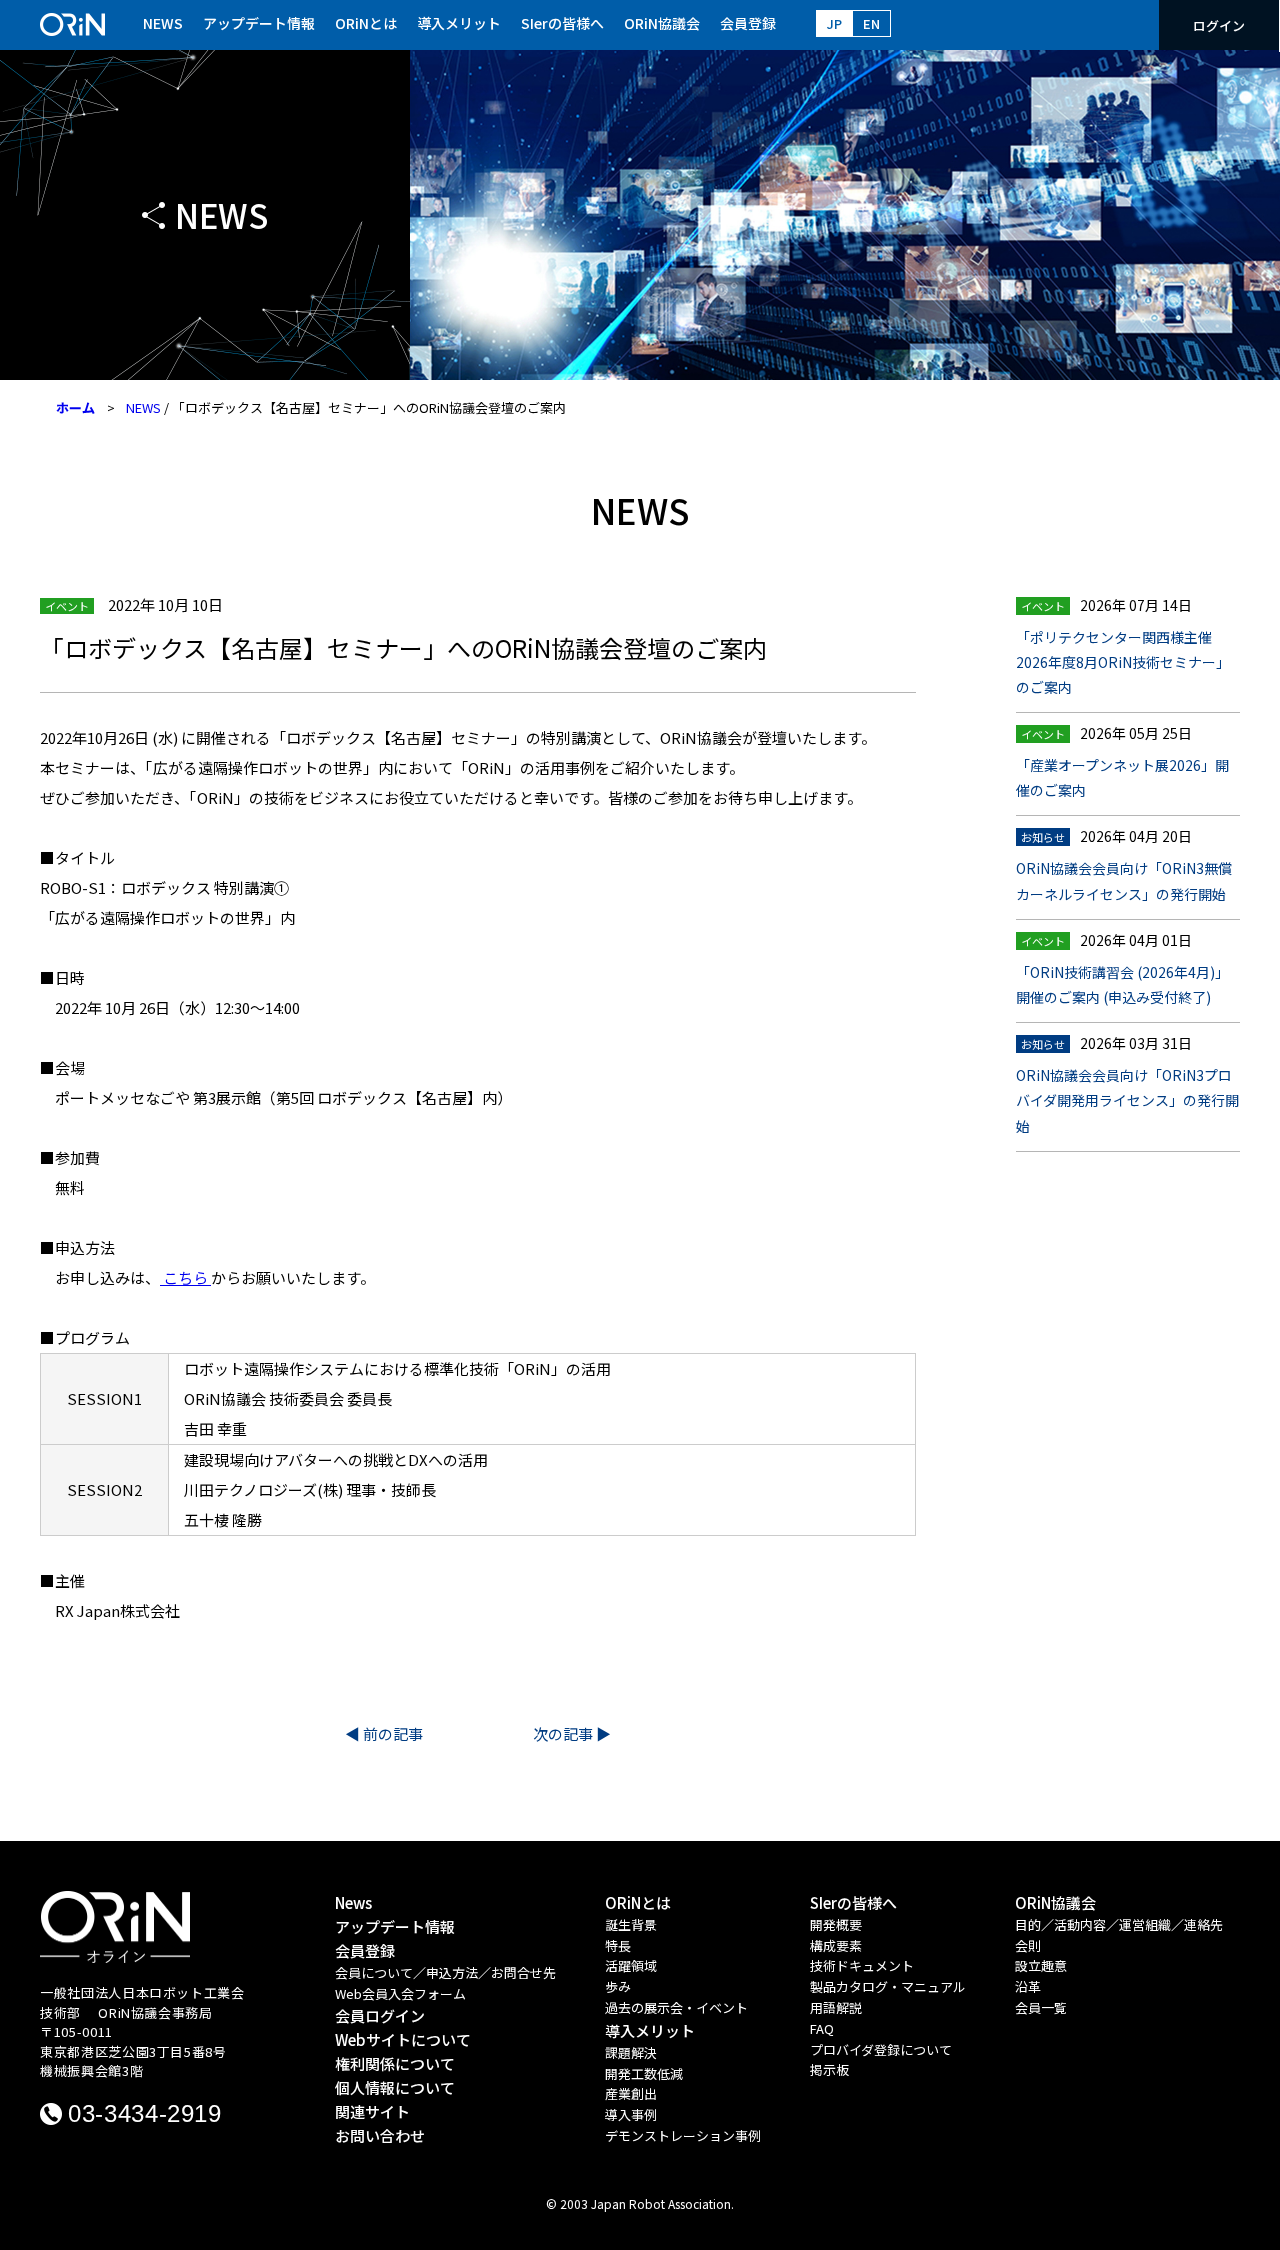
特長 (618, 1945)
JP (834, 23)
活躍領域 (631, 1965)
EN (871, 23)
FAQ (822, 2028)
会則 (1028, 1945)
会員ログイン (380, 2015)
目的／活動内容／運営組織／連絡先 (1119, 1924)
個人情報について (395, 2087)
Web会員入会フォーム (400, 1993)
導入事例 (631, 2114)
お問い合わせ (380, 2135)
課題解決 (631, 2052)
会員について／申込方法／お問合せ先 (445, 1972)
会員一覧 (1041, 2007)
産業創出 (631, 2093)
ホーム (75, 407)
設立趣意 (1041, 1965)
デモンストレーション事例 (683, 2135)
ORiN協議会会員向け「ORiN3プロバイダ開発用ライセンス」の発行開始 (1127, 1100)
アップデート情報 (259, 23)
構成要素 (836, 1945)
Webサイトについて (403, 2039)
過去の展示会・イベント (676, 2007)
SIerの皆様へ (562, 23)
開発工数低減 (644, 2073)
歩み (618, 1986)
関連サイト (372, 2111)
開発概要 (836, 1924)
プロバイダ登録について (881, 2049)
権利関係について (395, 2063)
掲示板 (829, 2069)
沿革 (1028, 1986)
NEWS (163, 23)
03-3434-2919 (145, 2113)
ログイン (1219, 25)
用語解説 (836, 2007)
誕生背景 (631, 1924)
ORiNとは (366, 23)
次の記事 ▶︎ (572, 1733)
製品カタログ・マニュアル (888, 1986)
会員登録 (748, 23)
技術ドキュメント (862, 1965)
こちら (185, 1277)
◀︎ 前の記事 (384, 1733)
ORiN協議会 (662, 23)
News (353, 1902)
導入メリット (459, 23)
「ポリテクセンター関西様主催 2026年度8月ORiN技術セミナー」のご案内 (1123, 662)
